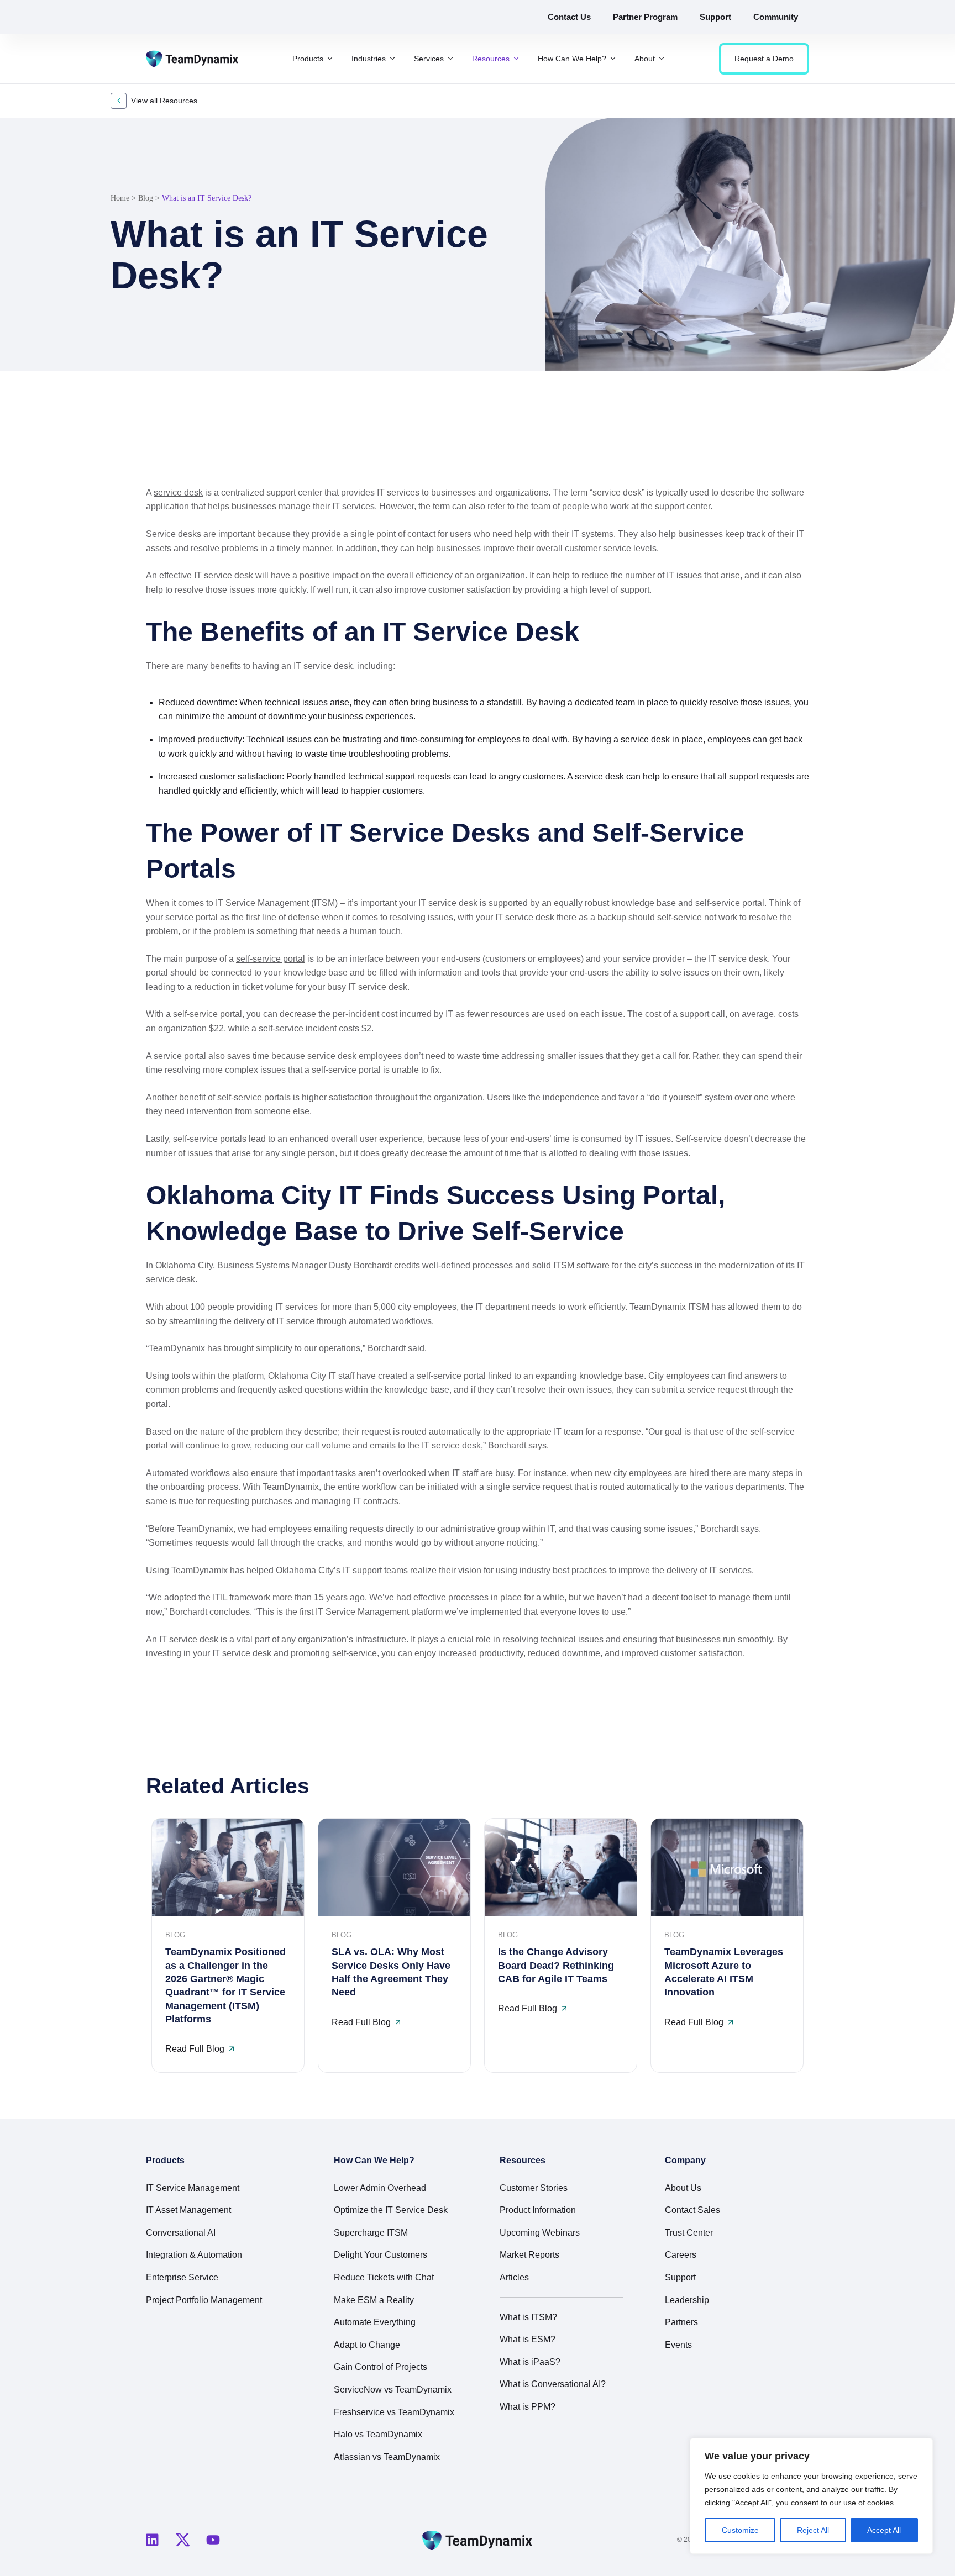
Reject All (813, 2530)
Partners (681, 2322)
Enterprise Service (182, 2277)
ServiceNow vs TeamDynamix (393, 2390)
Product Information (538, 2210)
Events (678, 2345)
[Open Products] (330, 59)
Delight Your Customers (381, 2255)
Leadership (687, 2300)
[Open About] (662, 59)
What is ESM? (528, 2339)
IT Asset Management (188, 2210)
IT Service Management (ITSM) (277, 903)
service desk (178, 492)
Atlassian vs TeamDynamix (387, 2457)
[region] (811, 2496)
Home (120, 198)
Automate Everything (375, 2322)
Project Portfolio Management (204, 2300)
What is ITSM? (528, 2317)
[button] (747, 423)
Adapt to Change (367, 2345)
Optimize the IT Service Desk (391, 2210)
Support (680, 2277)
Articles (514, 2277)
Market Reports (529, 2255)
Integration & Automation (194, 2255)
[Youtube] (213, 2540)
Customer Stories (534, 2188)
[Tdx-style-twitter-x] (182, 2540)
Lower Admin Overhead (380, 2188)
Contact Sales (692, 2210)
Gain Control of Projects (381, 2367)
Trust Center (689, 2233)
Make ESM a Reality (374, 2300)
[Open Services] (450, 59)
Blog (146, 198)
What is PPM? (528, 2407)
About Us (683, 2188)
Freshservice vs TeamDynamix (394, 2412)
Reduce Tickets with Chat (384, 2277)
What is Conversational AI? (553, 2384)
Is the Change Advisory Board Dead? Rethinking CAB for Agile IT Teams (556, 1965)
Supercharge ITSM (371, 2233)
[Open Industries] (392, 59)
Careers (681, 2255)
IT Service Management (193, 2188)
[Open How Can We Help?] (613, 59)
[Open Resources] (516, 59)
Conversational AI (181, 2233)
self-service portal (271, 959)
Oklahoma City (184, 1265)
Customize (740, 2530)
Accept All (884, 2530)
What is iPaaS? (530, 2362)
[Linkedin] (152, 2540)
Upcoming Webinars (540, 2233)
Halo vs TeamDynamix (378, 2434)
